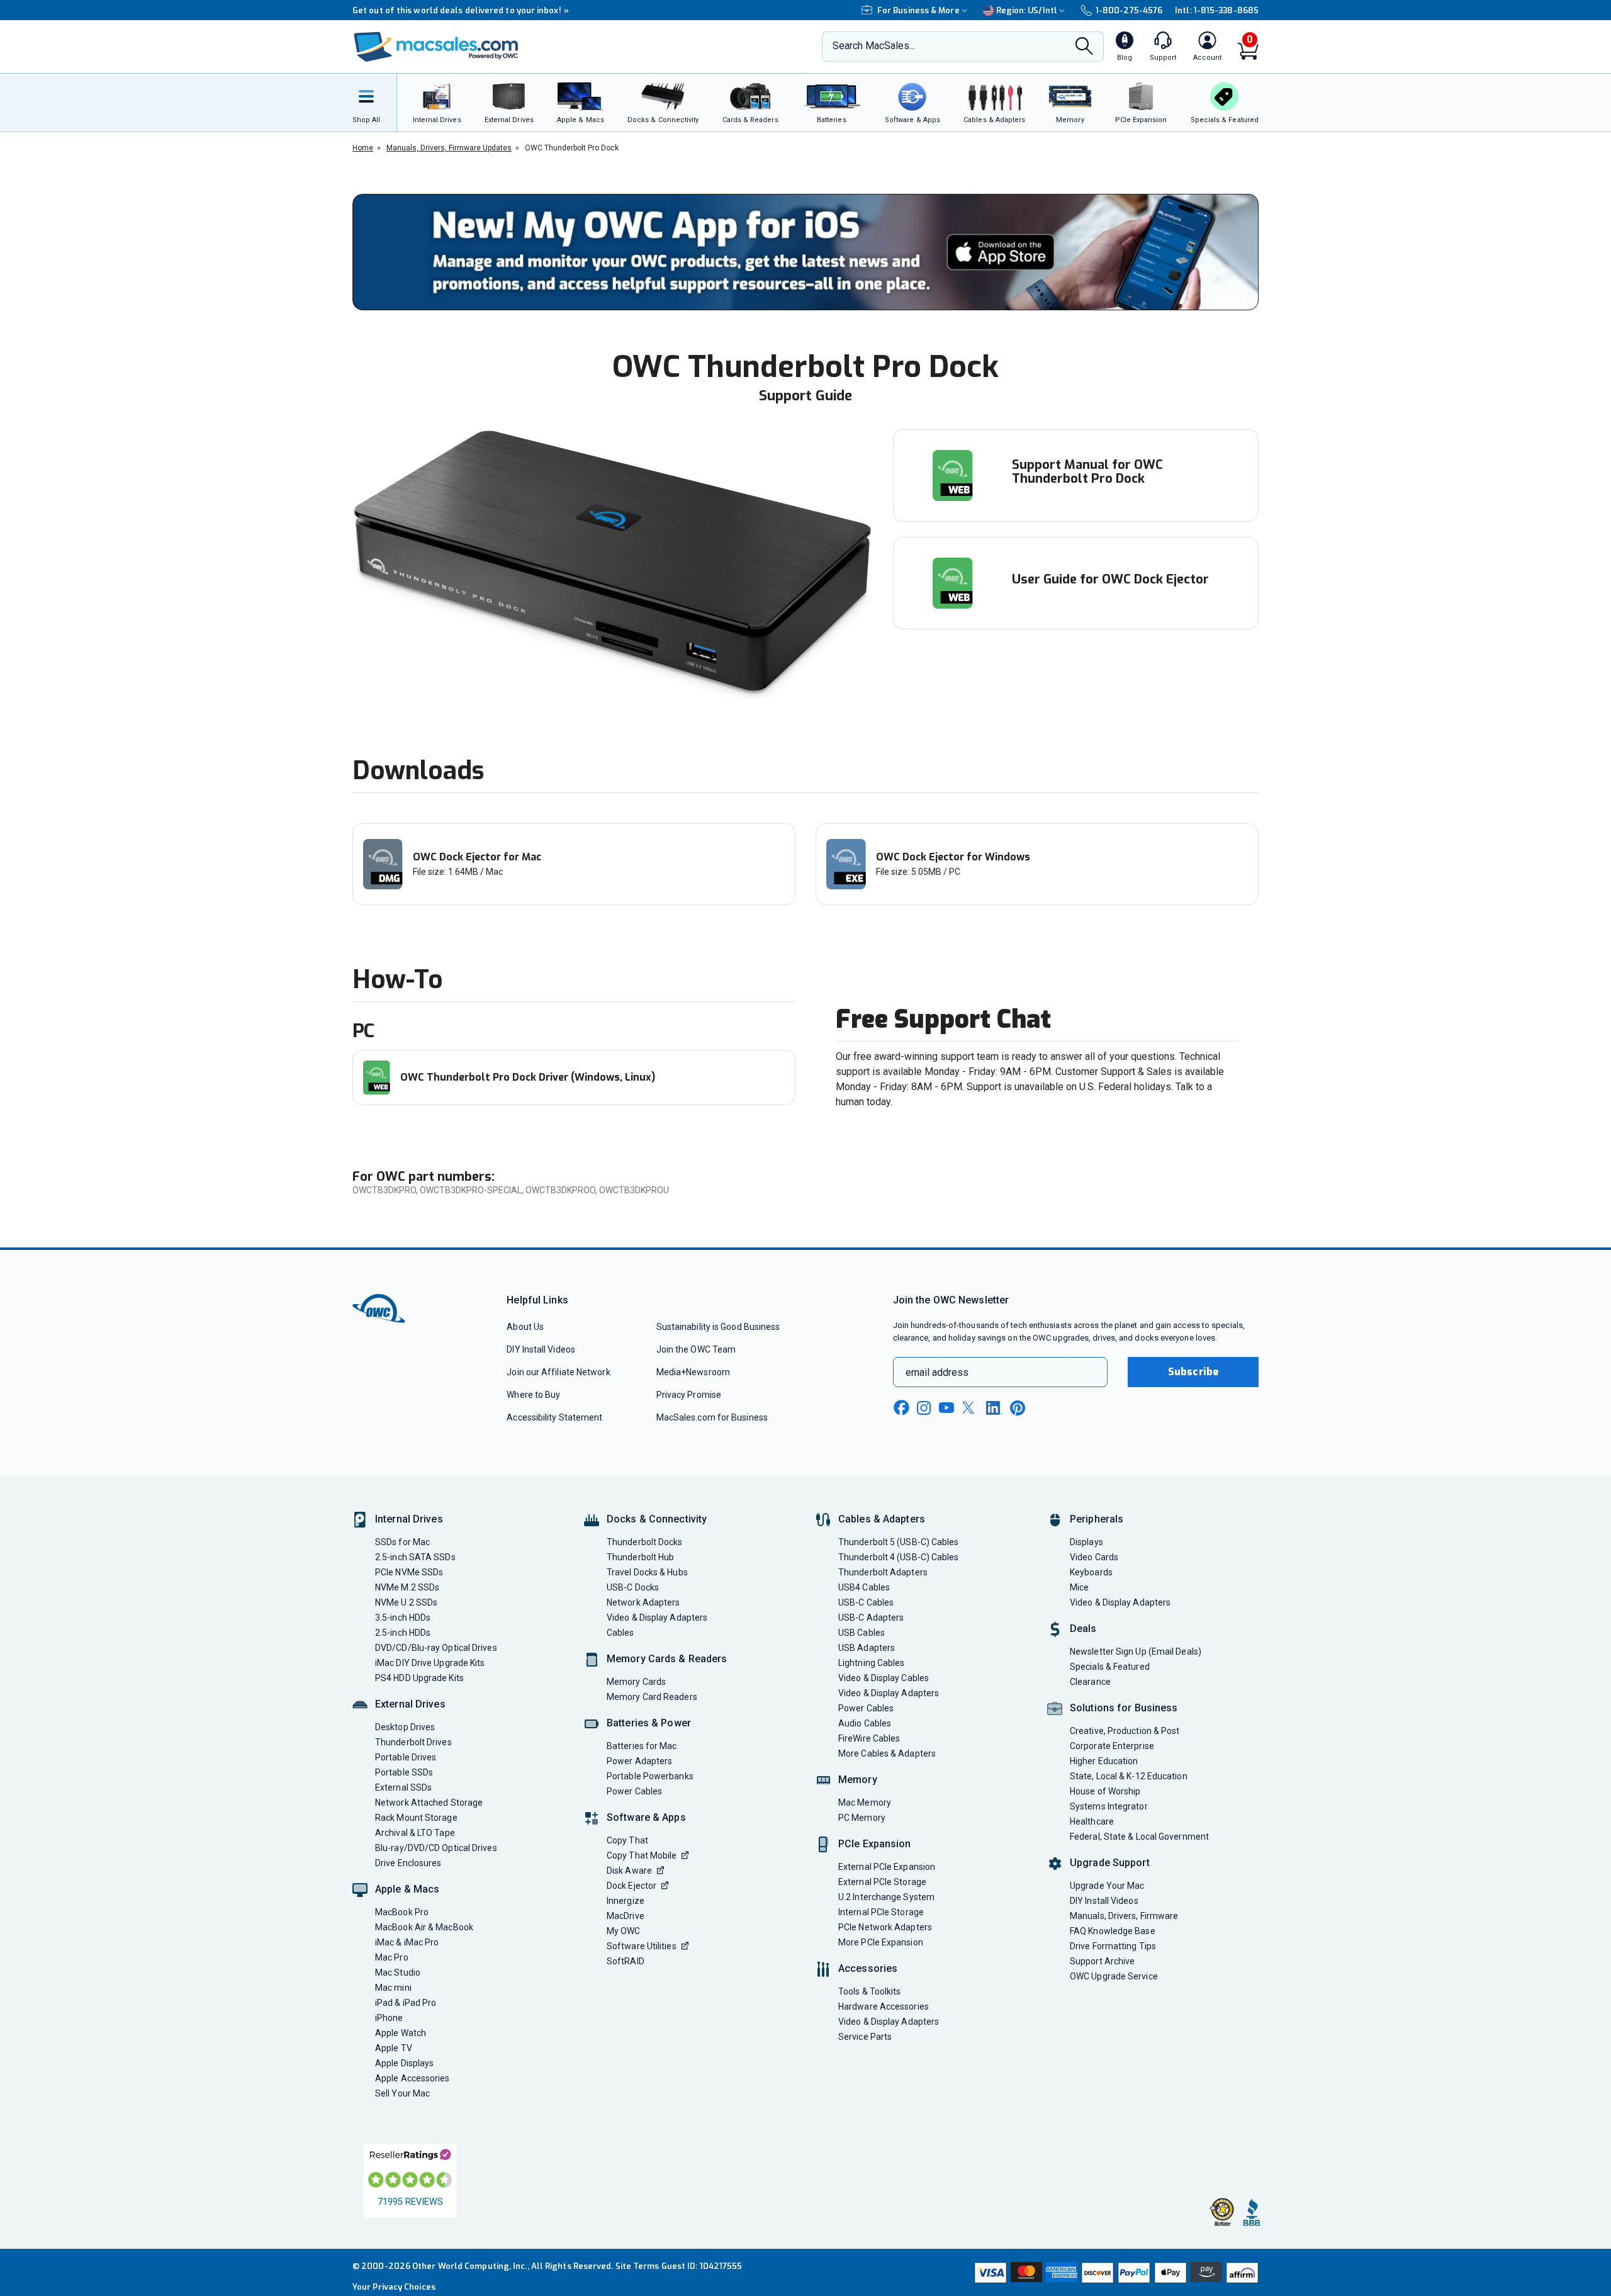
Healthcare (1092, 1821)
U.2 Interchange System (886, 1897)
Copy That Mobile (642, 1855)
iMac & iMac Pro (407, 1942)
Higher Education (1104, 1761)
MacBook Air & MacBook (424, 1927)
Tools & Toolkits (869, 1991)
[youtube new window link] (946, 1408)
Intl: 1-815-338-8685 (1217, 10)
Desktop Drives (405, 1727)
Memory (858, 1780)
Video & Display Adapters (657, 1618)
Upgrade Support (1110, 1863)
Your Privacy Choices (394, 2287)
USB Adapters (867, 1648)
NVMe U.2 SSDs (406, 1602)
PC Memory (862, 1818)
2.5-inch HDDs (403, 1633)
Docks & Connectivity (657, 1519)
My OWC (624, 1931)
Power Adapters (639, 1761)
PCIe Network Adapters (885, 1927)
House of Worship (1105, 1791)
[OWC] (436, 47)
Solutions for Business (1124, 1708)
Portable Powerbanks (650, 1776)
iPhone (389, 2018)
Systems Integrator (1109, 1806)
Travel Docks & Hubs (647, 1572)
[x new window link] (970, 1408)
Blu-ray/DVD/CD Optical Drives (436, 1848)
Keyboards (1091, 1572)
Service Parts (865, 2037)
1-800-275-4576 (1129, 10)
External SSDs (403, 1787)
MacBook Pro (402, 1912)
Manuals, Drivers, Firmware (1124, 1916)
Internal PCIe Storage (881, 1912)
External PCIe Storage (882, 1882)
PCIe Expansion (875, 1844)
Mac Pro (392, 1957)
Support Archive (1102, 1961)
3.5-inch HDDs (403, 1618)
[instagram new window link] (924, 1408)
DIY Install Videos (541, 1349)
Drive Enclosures (408, 1863)
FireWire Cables (869, 1738)
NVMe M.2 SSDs (407, 1587)
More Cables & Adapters (887, 1753)
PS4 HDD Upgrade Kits (419, 1678)
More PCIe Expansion (881, 1942)
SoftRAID (626, 1961)
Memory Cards (636, 1682)
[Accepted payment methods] (1114, 2273)
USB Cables (862, 1633)
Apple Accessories (413, 2078)
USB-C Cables (866, 1602)
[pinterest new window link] (1018, 1408)
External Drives (410, 1704)
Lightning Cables (871, 1663)
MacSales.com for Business (712, 1417)
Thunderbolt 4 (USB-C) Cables (899, 1557)
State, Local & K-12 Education (1129, 1776)
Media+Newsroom (693, 1372)
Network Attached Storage (429, 1803)
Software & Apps (646, 1817)
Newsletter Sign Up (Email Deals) (1136, 1652)
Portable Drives (406, 1757)
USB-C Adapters (871, 1618)
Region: (1027, 10)
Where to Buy (533, 1395)
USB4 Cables (864, 1587)
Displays (1086, 1542)
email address (937, 1372)
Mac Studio (398, 1972)
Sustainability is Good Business (718, 1327)
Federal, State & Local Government (1139, 1837)
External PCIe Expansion (887, 1867)
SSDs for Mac (402, 1542)
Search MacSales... (874, 46)
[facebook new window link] (901, 1408)
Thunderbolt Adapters (883, 1572)
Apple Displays (404, 2063)
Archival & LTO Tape (415, 1833)
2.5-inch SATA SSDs (415, 1557)
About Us (525, 1327)
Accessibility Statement (554, 1417)
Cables (620, 1633)
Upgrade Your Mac (1107, 1886)
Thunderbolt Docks (645, 1542)
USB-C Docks (633, 1587)
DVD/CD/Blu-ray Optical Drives (436, 1648)
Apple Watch (401, 2033)
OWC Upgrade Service (1114, 1976)
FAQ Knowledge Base (1113, 1931)
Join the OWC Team (696, 1349)
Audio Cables (865, 1723)
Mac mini (393, 1988)
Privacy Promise (689, 1395)
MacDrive (626, 1916)
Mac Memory (865, 1803)
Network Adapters (643, 1602)
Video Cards (1094, 1557)
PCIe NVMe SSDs (409, 1572)
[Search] (1084, 48)
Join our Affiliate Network (558, 1372)
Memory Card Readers (652, 1697)
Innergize (626, 1901)
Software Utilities (642, 1946)
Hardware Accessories (884, 2006)
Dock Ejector (631, 1886)
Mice (1079, 1587)
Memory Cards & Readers (667, 1659)
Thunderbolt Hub (640, 1557)
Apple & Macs (407, 1889)
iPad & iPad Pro (406, 2003)
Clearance (1090, 1682)
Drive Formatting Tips (1113, 1946)
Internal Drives (409, 1519)
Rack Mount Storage (416, 1818)
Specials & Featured (1110, 1667)
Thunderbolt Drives (413, 1742)
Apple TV (394, 2048)
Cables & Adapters (882, 1519)
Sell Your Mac (402, 2093)
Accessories (868, 1968)
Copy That (627, 1840)
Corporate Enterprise (1112, 1746)
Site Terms (637, 2266)
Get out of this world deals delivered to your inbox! (461, 10)
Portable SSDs (404, 1772)
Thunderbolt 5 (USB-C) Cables (899, 1542)
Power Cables (634, 1791)
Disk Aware (629, 1871)
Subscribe (1193, 1372)
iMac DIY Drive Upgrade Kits (430, 1663)
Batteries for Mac (642, 1746)
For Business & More (918, 10)
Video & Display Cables (884, 1678)
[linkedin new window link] (994, 1408)
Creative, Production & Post (1125, 1731)
